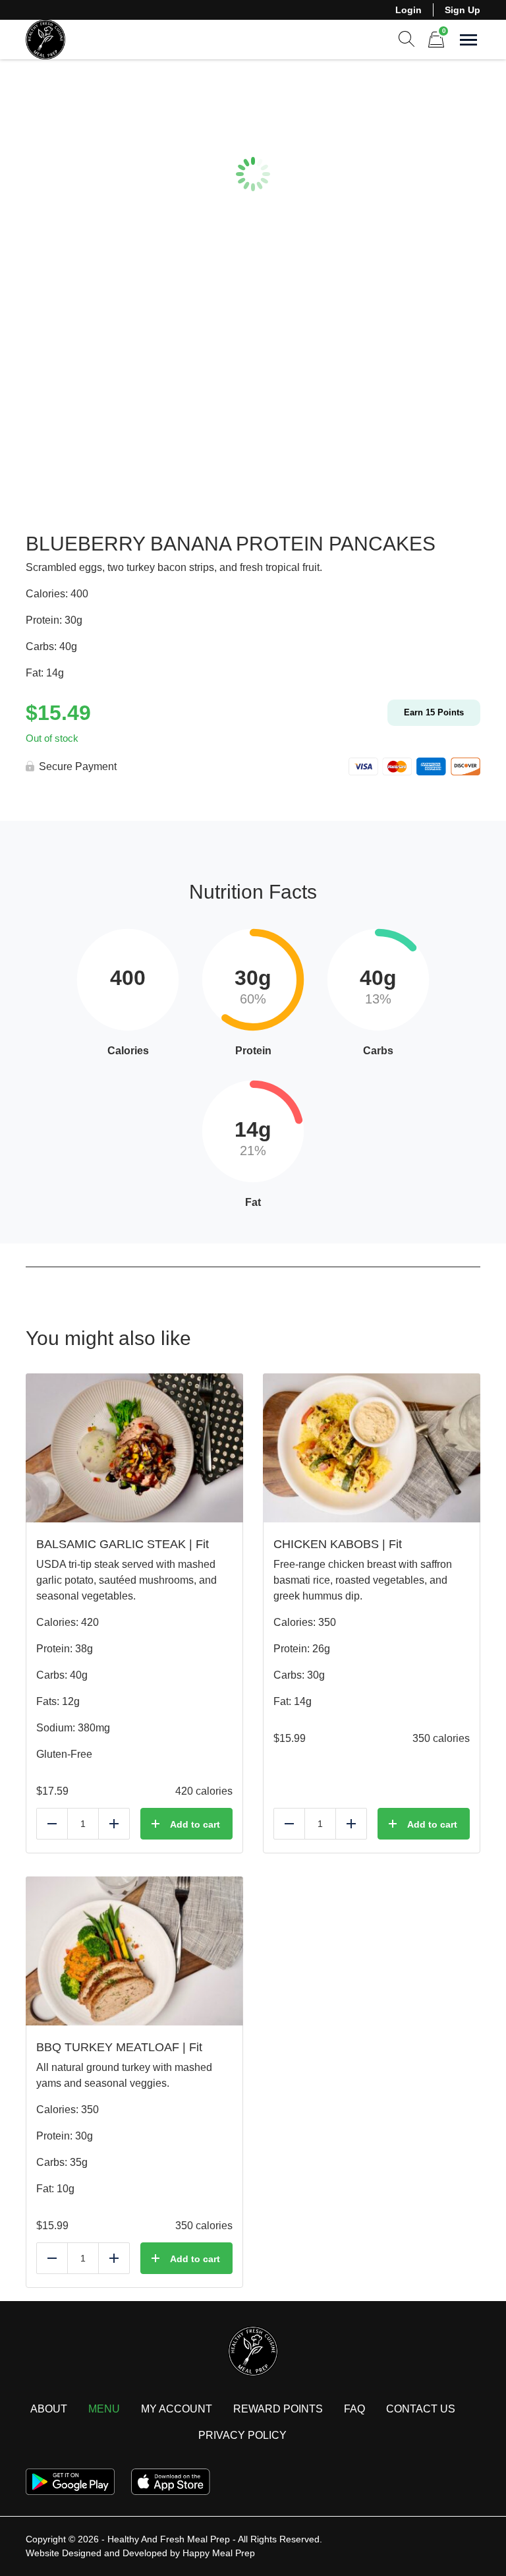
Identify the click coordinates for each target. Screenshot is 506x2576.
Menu (104, 2409)
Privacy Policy (242, 2435)
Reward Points (278, 2409)
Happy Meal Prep (219, 2553)
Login (408, 10)
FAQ (354, 2409)
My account (177, 2409)
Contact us (421, 2409)
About (49, 2409)
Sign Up (463, 10)
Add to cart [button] (195, 1824)
